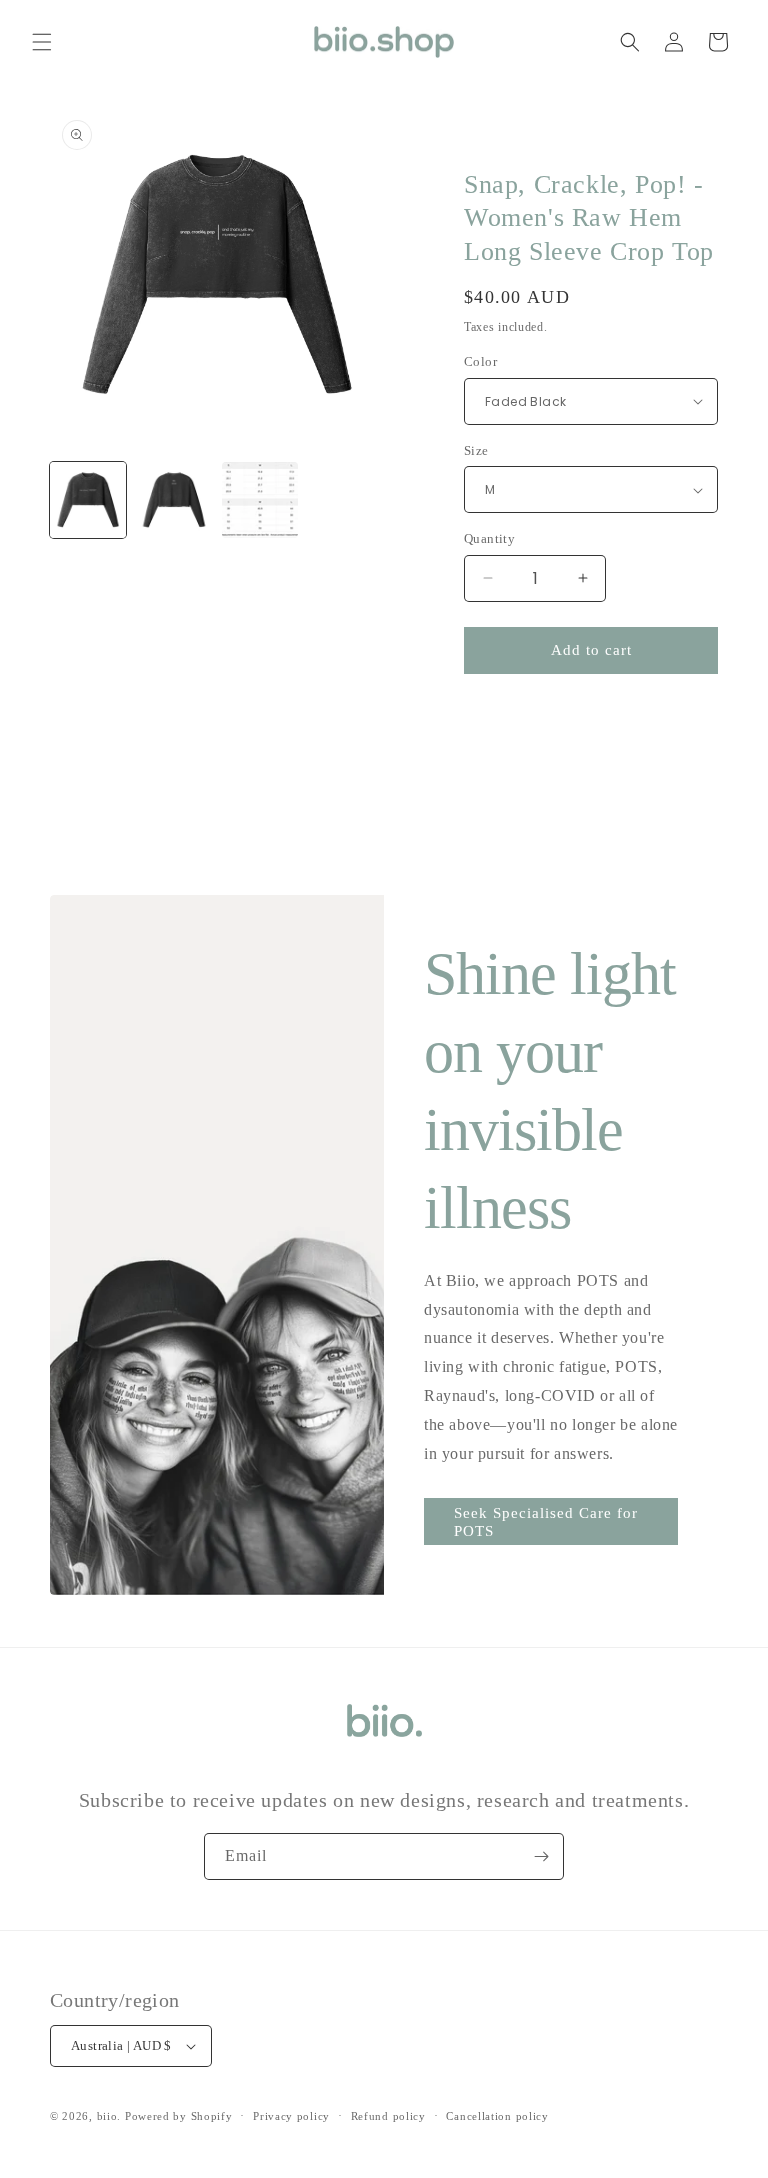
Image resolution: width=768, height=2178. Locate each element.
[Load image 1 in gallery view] (88, 500)
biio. (109, 2116)
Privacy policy (291, 2116)
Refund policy (388, 2116)
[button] (42, 42)
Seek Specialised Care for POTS (546, 1522)
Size (476, 450)
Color (480, 361)
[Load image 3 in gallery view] (260, 500)
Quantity (489, 538)
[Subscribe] (541, 1856)
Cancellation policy (497, 2116)
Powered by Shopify (179, 2116)
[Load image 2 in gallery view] (174, 500)
